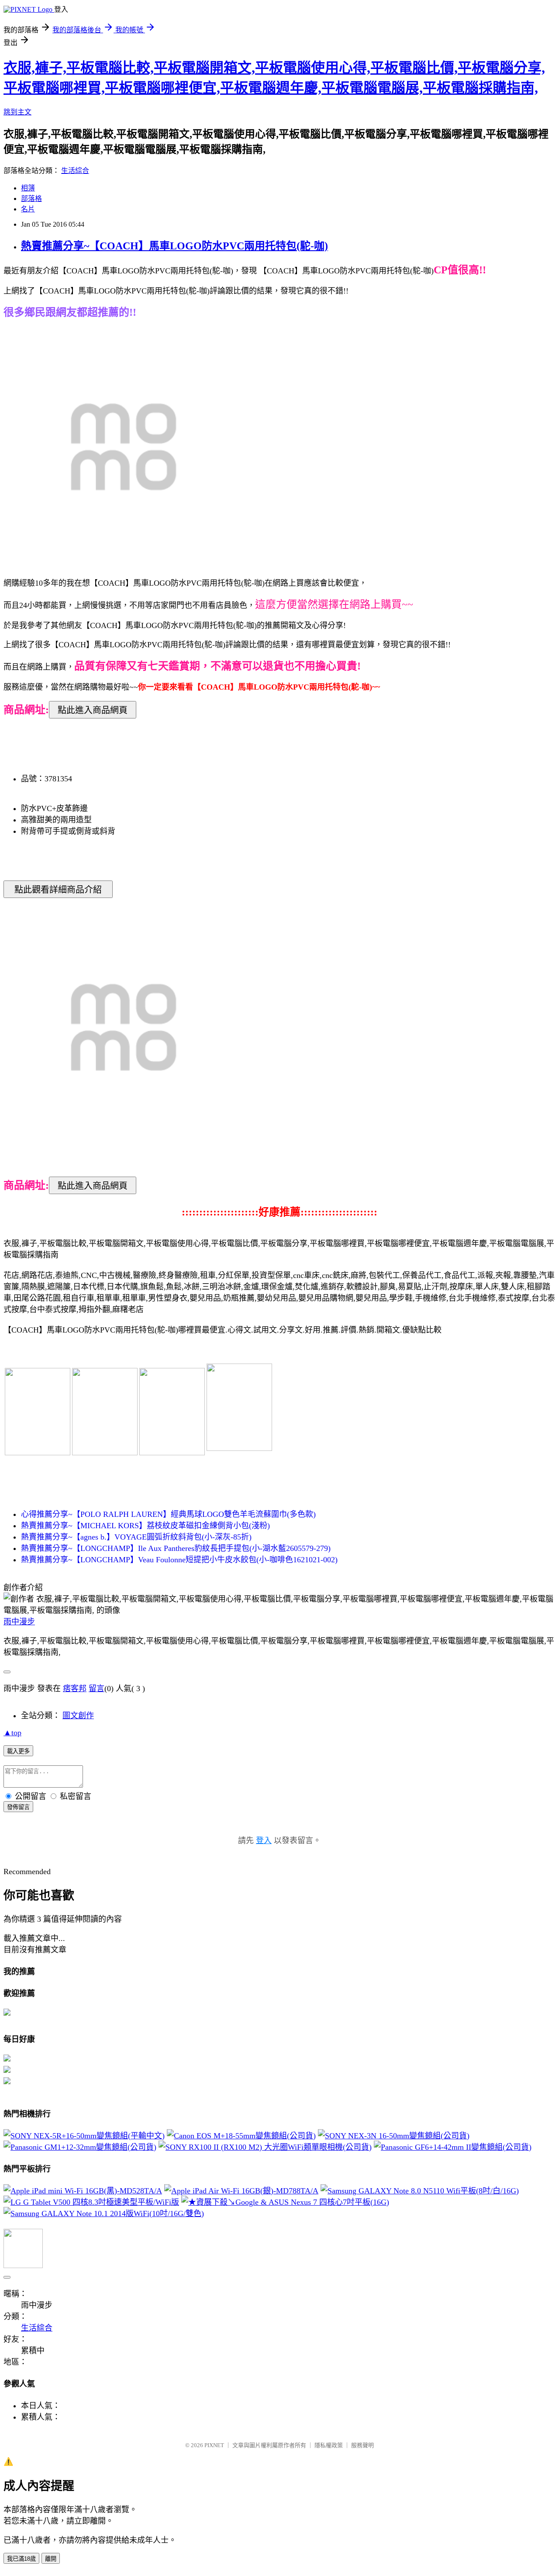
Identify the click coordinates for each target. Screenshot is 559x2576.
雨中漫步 (19, 1622)
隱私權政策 (329, 2445)
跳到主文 (17, 112)
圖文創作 (78, 1716)
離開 (51, 2559)
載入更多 (18, 1751)
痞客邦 (75, 1689)
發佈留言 (18, 1807)
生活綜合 (75, 171)
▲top (12, 1733)
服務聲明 (362, 2445)
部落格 (31, 199)
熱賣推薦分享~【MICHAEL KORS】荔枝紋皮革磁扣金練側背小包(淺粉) (145, 1526)
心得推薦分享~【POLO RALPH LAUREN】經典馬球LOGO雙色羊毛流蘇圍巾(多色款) (168, 1514)
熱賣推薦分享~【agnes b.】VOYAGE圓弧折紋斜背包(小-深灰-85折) (136, 1537)
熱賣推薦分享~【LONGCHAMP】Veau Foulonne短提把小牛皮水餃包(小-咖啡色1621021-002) (179, 1560)
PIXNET (214, 2445)
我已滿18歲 (21, 2559)
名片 (28, 209)
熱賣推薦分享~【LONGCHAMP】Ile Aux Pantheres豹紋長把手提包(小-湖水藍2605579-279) (176, 1548)
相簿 (28, 188)
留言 (97, 1689)
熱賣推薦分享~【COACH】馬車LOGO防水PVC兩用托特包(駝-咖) (174, 246)
